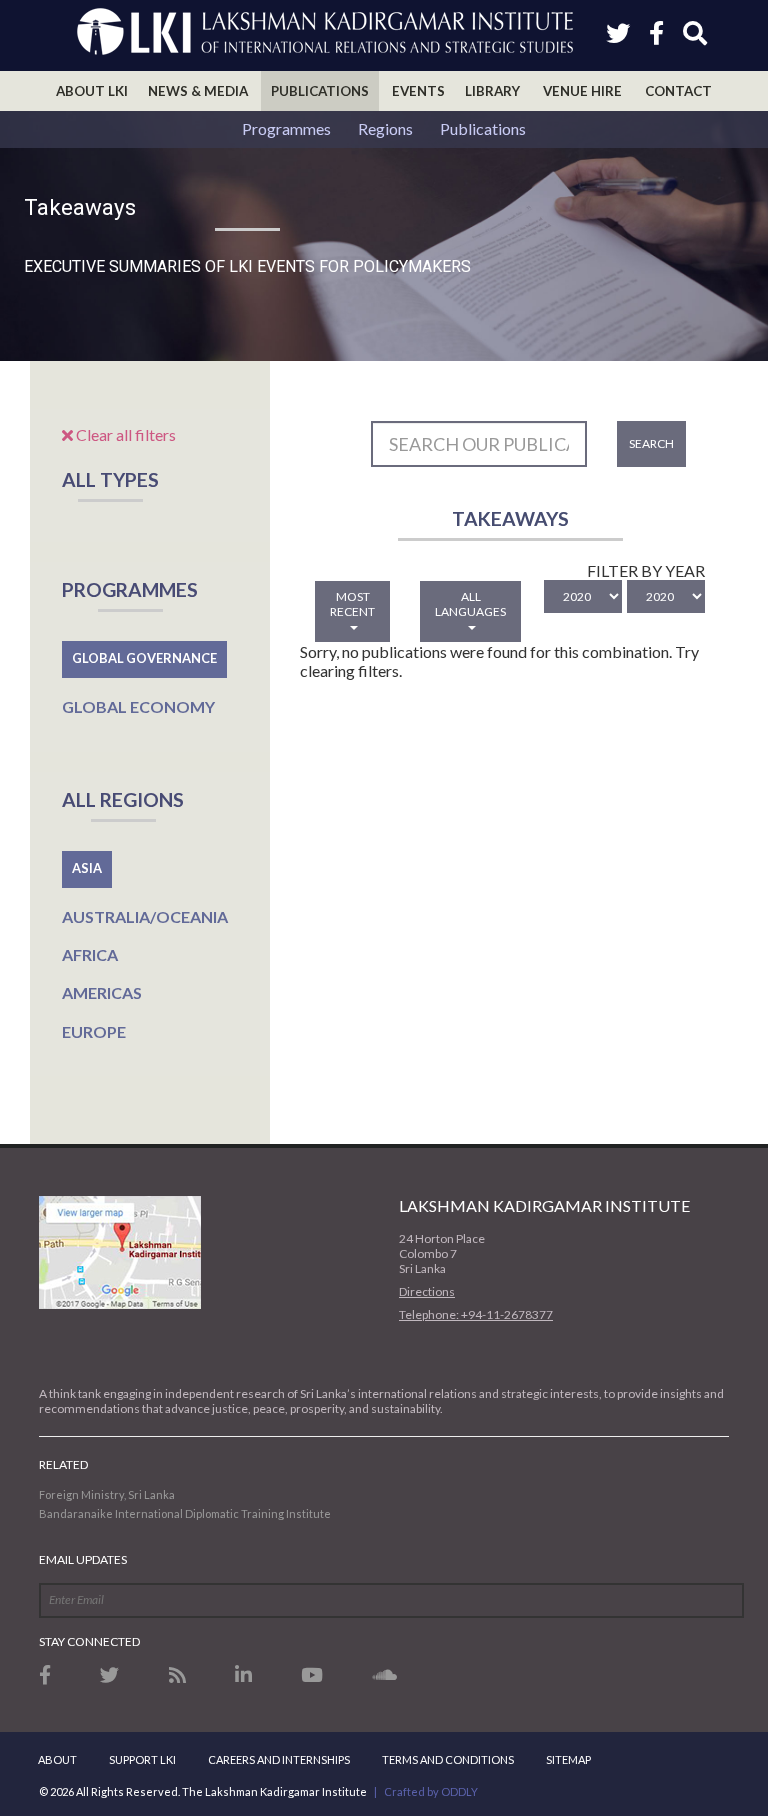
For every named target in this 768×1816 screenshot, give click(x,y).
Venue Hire (582, 91)
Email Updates (83, 1559)
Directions (427, 1291)
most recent (352, 604)
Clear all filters (124, 434)
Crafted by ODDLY (431, 1791)
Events (418, 91)
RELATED (63, 1464)
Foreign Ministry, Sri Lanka (107, 1494)
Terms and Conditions (448, 1759)
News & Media (198, 91)
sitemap (568, 1759)
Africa (90, 954)
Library (492, 91)
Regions (385, 128)
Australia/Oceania (145, 916)
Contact (678, 91)
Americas (102, 992)
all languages (470, 604)
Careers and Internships (279, 1759)
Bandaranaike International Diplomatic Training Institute (185, 1513)
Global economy (138, 706)
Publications (320, 91)
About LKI (92, 91)
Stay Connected (89, 1641)
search (651, 443)
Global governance (144, 658)
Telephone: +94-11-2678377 (476, 1314)
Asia (87, 868)
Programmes (286, 128)
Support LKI (142, 1759)
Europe (94, 1031)
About (57, 1759)
